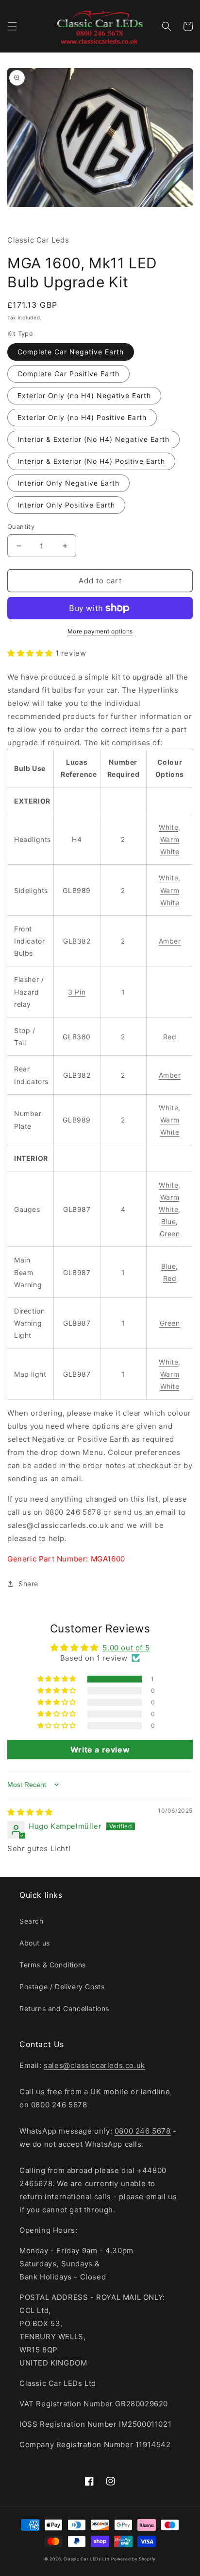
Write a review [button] (100, 1750)
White (168, 827)
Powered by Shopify (133, 2559)
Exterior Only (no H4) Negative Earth (84, 395)
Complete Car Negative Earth (71, 352)
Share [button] (28, 1584)
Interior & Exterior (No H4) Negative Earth (93, 439)
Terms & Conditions (53, 1965)
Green (170, 1234)
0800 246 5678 (143, 2131)
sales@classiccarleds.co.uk (94, 2065)
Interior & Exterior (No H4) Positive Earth (91, 461)
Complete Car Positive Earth (68, 374)
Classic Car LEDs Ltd (87, 2559)
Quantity (21, 526)
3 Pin (77, 992)
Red (170, 1037)
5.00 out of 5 (126, 1648)
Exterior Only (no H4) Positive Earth (82, 417)
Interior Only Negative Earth (68, 483)
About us (35, 1943)
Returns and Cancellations (64, 2008)
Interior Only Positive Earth (66, 505)
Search (32, 1921)
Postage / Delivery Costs (62, 1987)
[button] (12, 26)
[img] (30, 1812)
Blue (168, 1221)
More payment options (100, 631)
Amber (170, 941)
